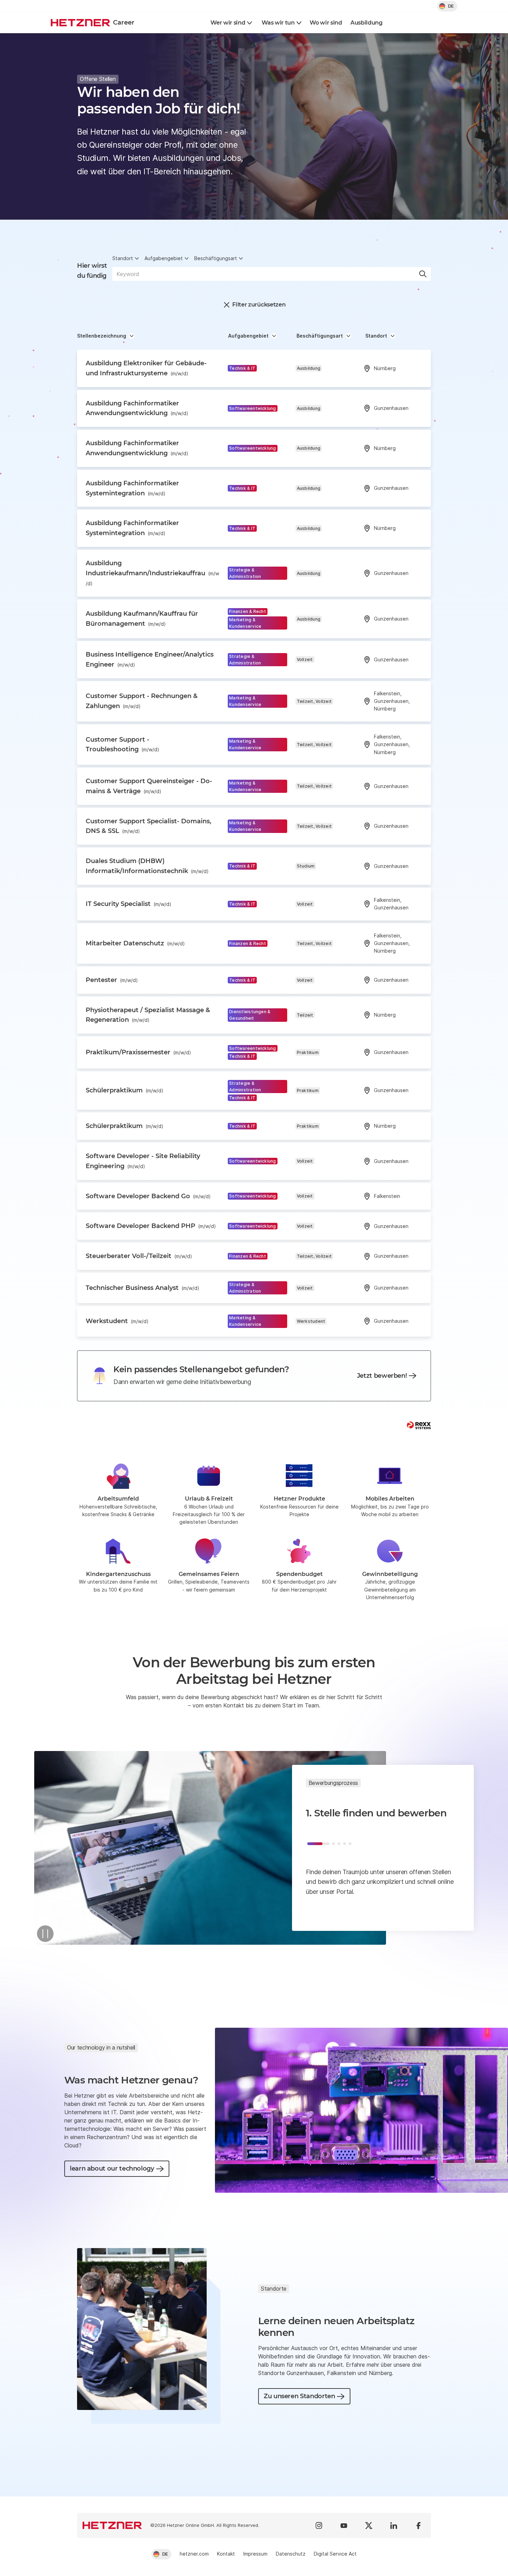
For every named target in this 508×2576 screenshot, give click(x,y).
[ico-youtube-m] (344, 2525)
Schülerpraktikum (125, 1090)
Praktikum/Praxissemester (138, 1052)
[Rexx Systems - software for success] (419, 1425)
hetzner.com (194, 2554)
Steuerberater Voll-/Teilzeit (139, 1256)
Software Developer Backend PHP (151, 1226)
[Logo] (112, 2525)
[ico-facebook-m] (418, 2525)
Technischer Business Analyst (143, 1288)
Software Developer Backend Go (148, 1196)
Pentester (112, 980)
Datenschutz (291, 2554)
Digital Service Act (335, 2554)
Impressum (255, 2554)
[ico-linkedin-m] (394, 2525)
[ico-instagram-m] (319, 2525)
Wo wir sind (326, 23)
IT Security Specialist (129, 904)
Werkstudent (117, 1321)
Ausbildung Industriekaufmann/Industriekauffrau (152, 573)
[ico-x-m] (369, 2525)
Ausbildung (366, 23)
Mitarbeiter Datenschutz (135, 943)
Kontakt (226, 2554)
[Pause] (45, 1934)
